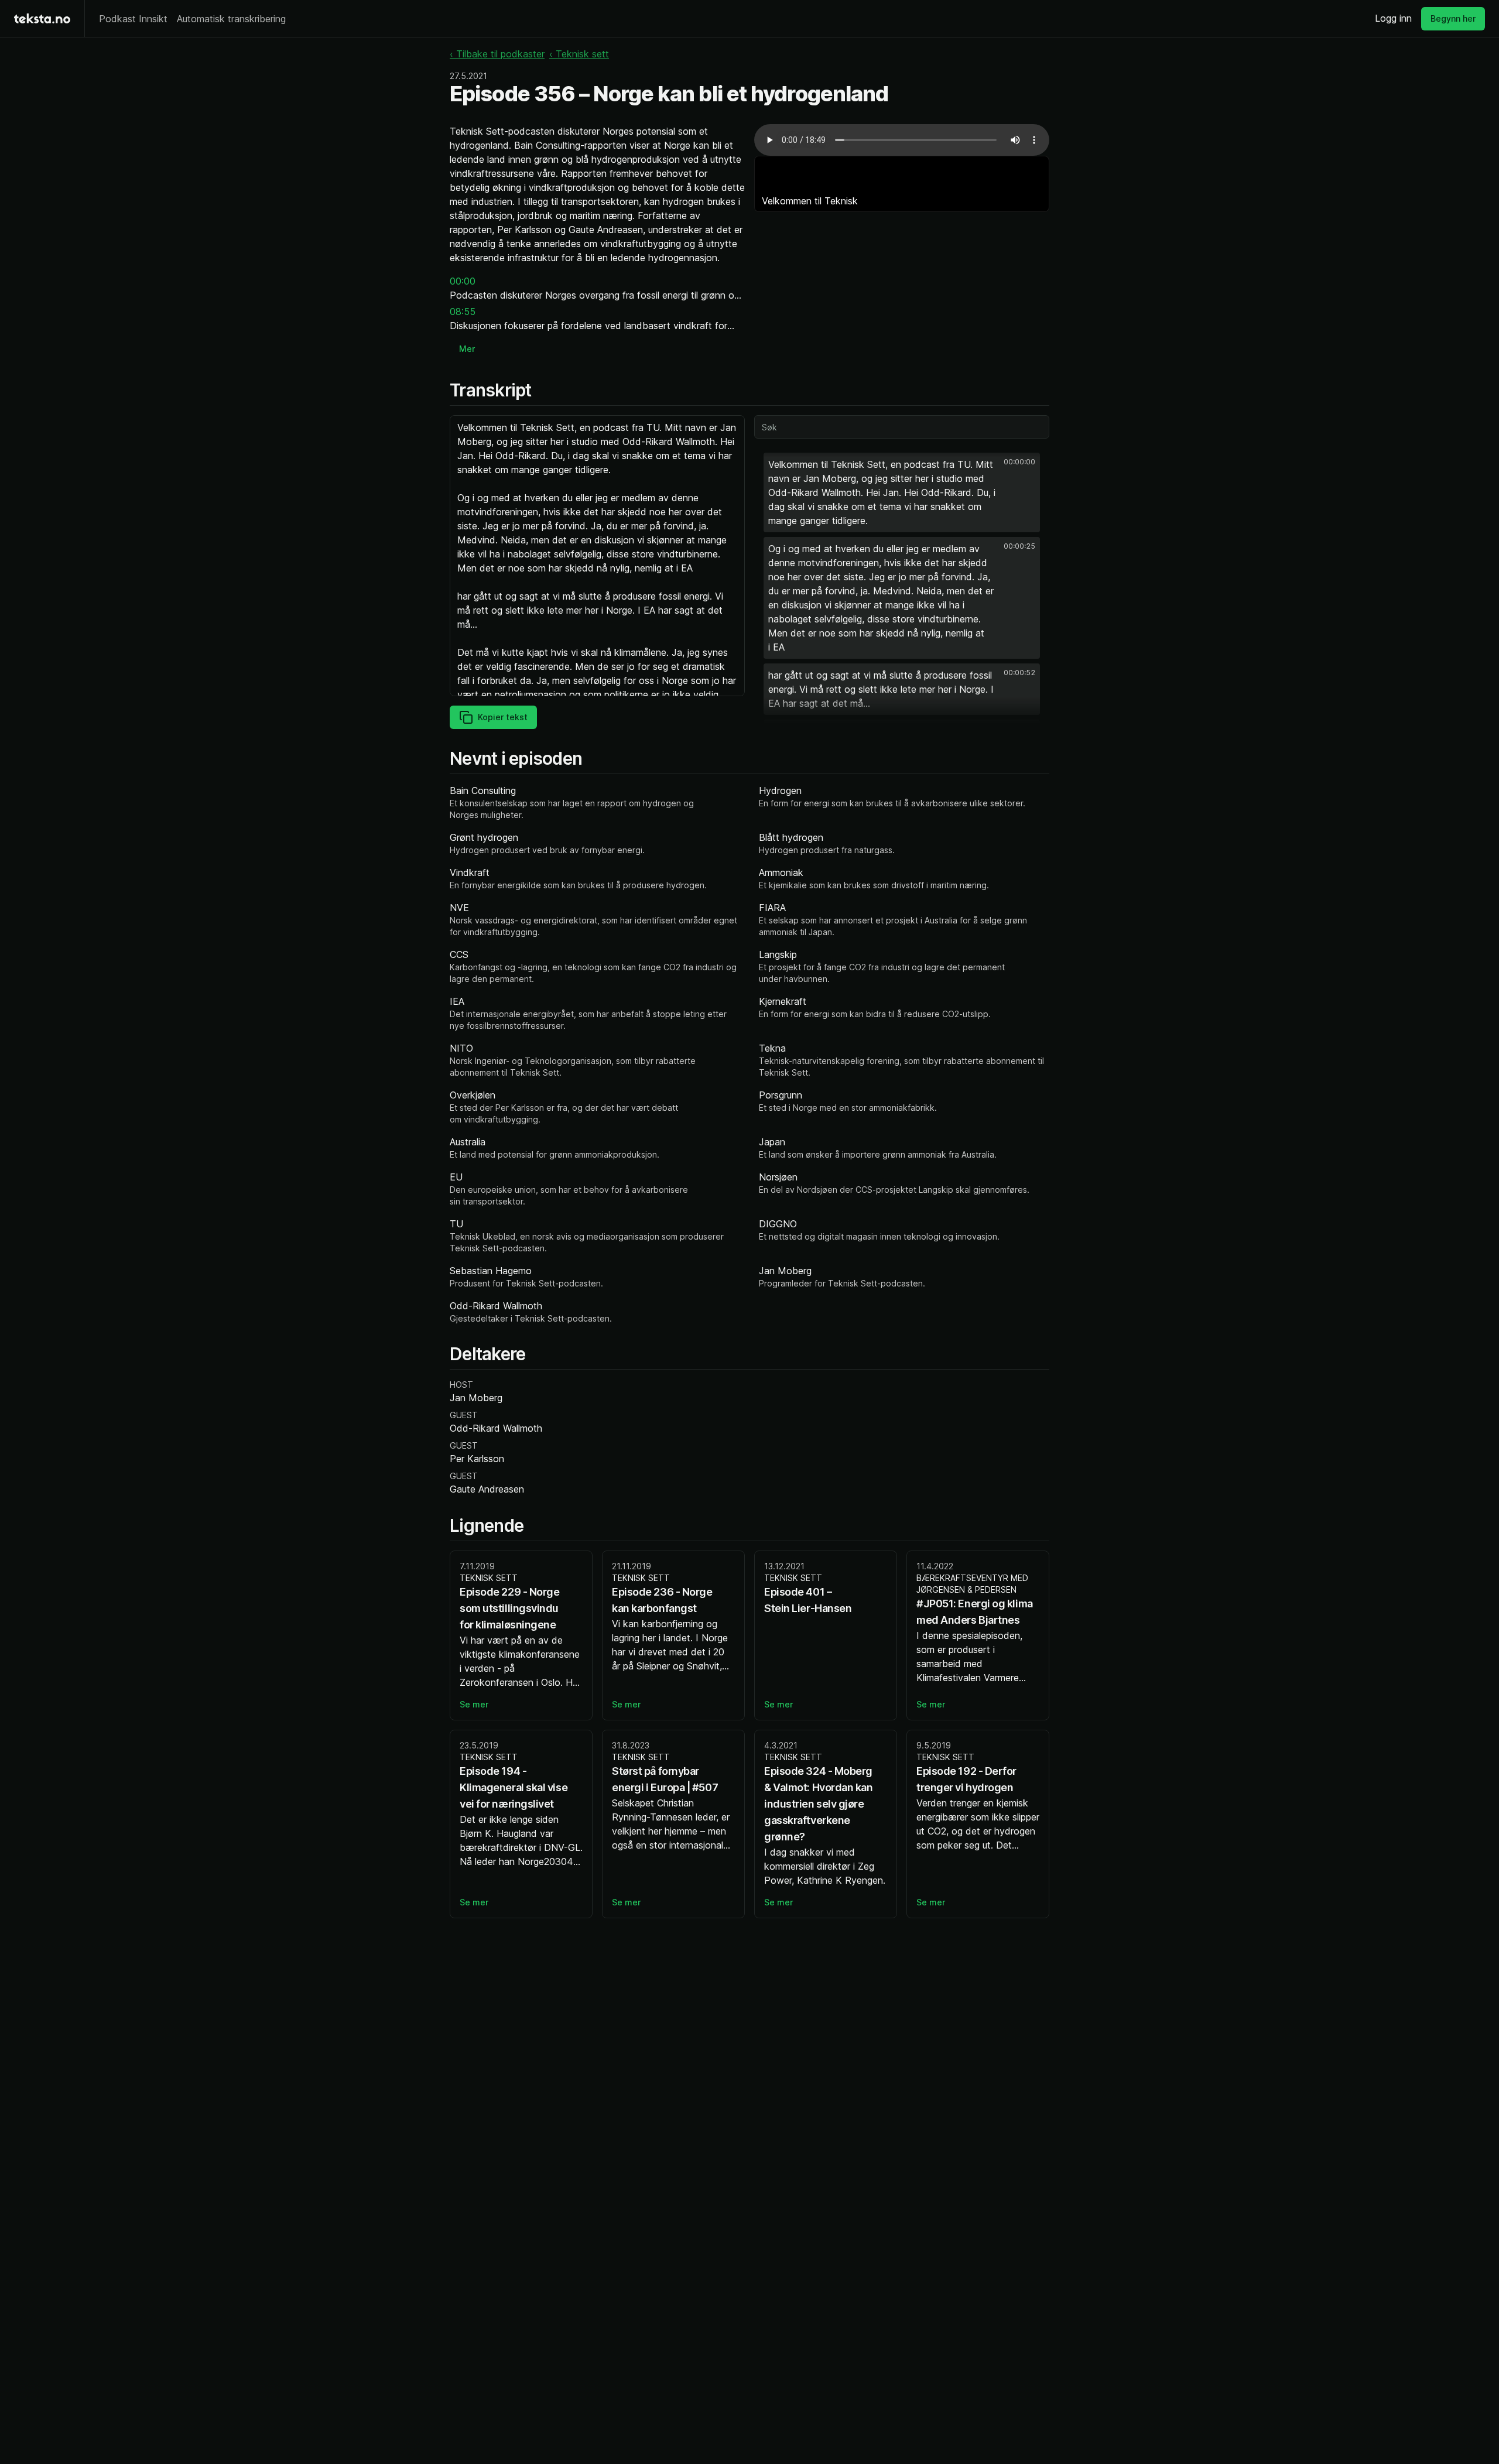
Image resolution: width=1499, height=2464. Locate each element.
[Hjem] (42, 18)
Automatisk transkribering (231, 19)
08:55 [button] (463, 312)
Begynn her (1453, 18)
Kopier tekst (503, 717)
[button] (902, 492)
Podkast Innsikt (133, 19)
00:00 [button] (463, 281)
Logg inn (1393, 18)
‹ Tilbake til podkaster (497, 54)
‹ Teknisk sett (579, 54)
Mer (467, 349)
